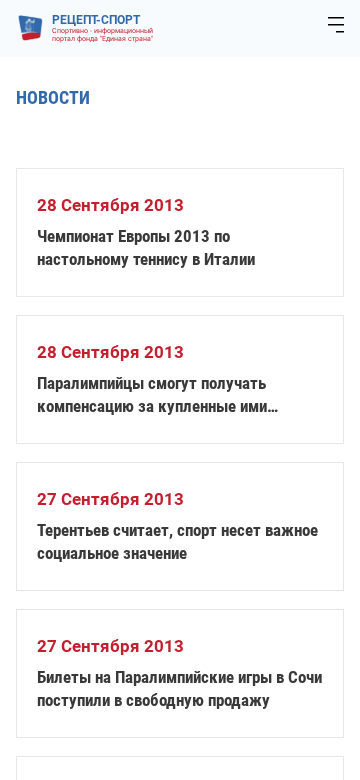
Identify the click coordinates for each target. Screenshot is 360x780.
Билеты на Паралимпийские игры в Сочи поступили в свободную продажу (179, 688)
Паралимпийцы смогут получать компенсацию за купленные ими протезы (152, 395)
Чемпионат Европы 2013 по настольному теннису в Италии (146, 247)
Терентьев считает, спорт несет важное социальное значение (177, 541)
